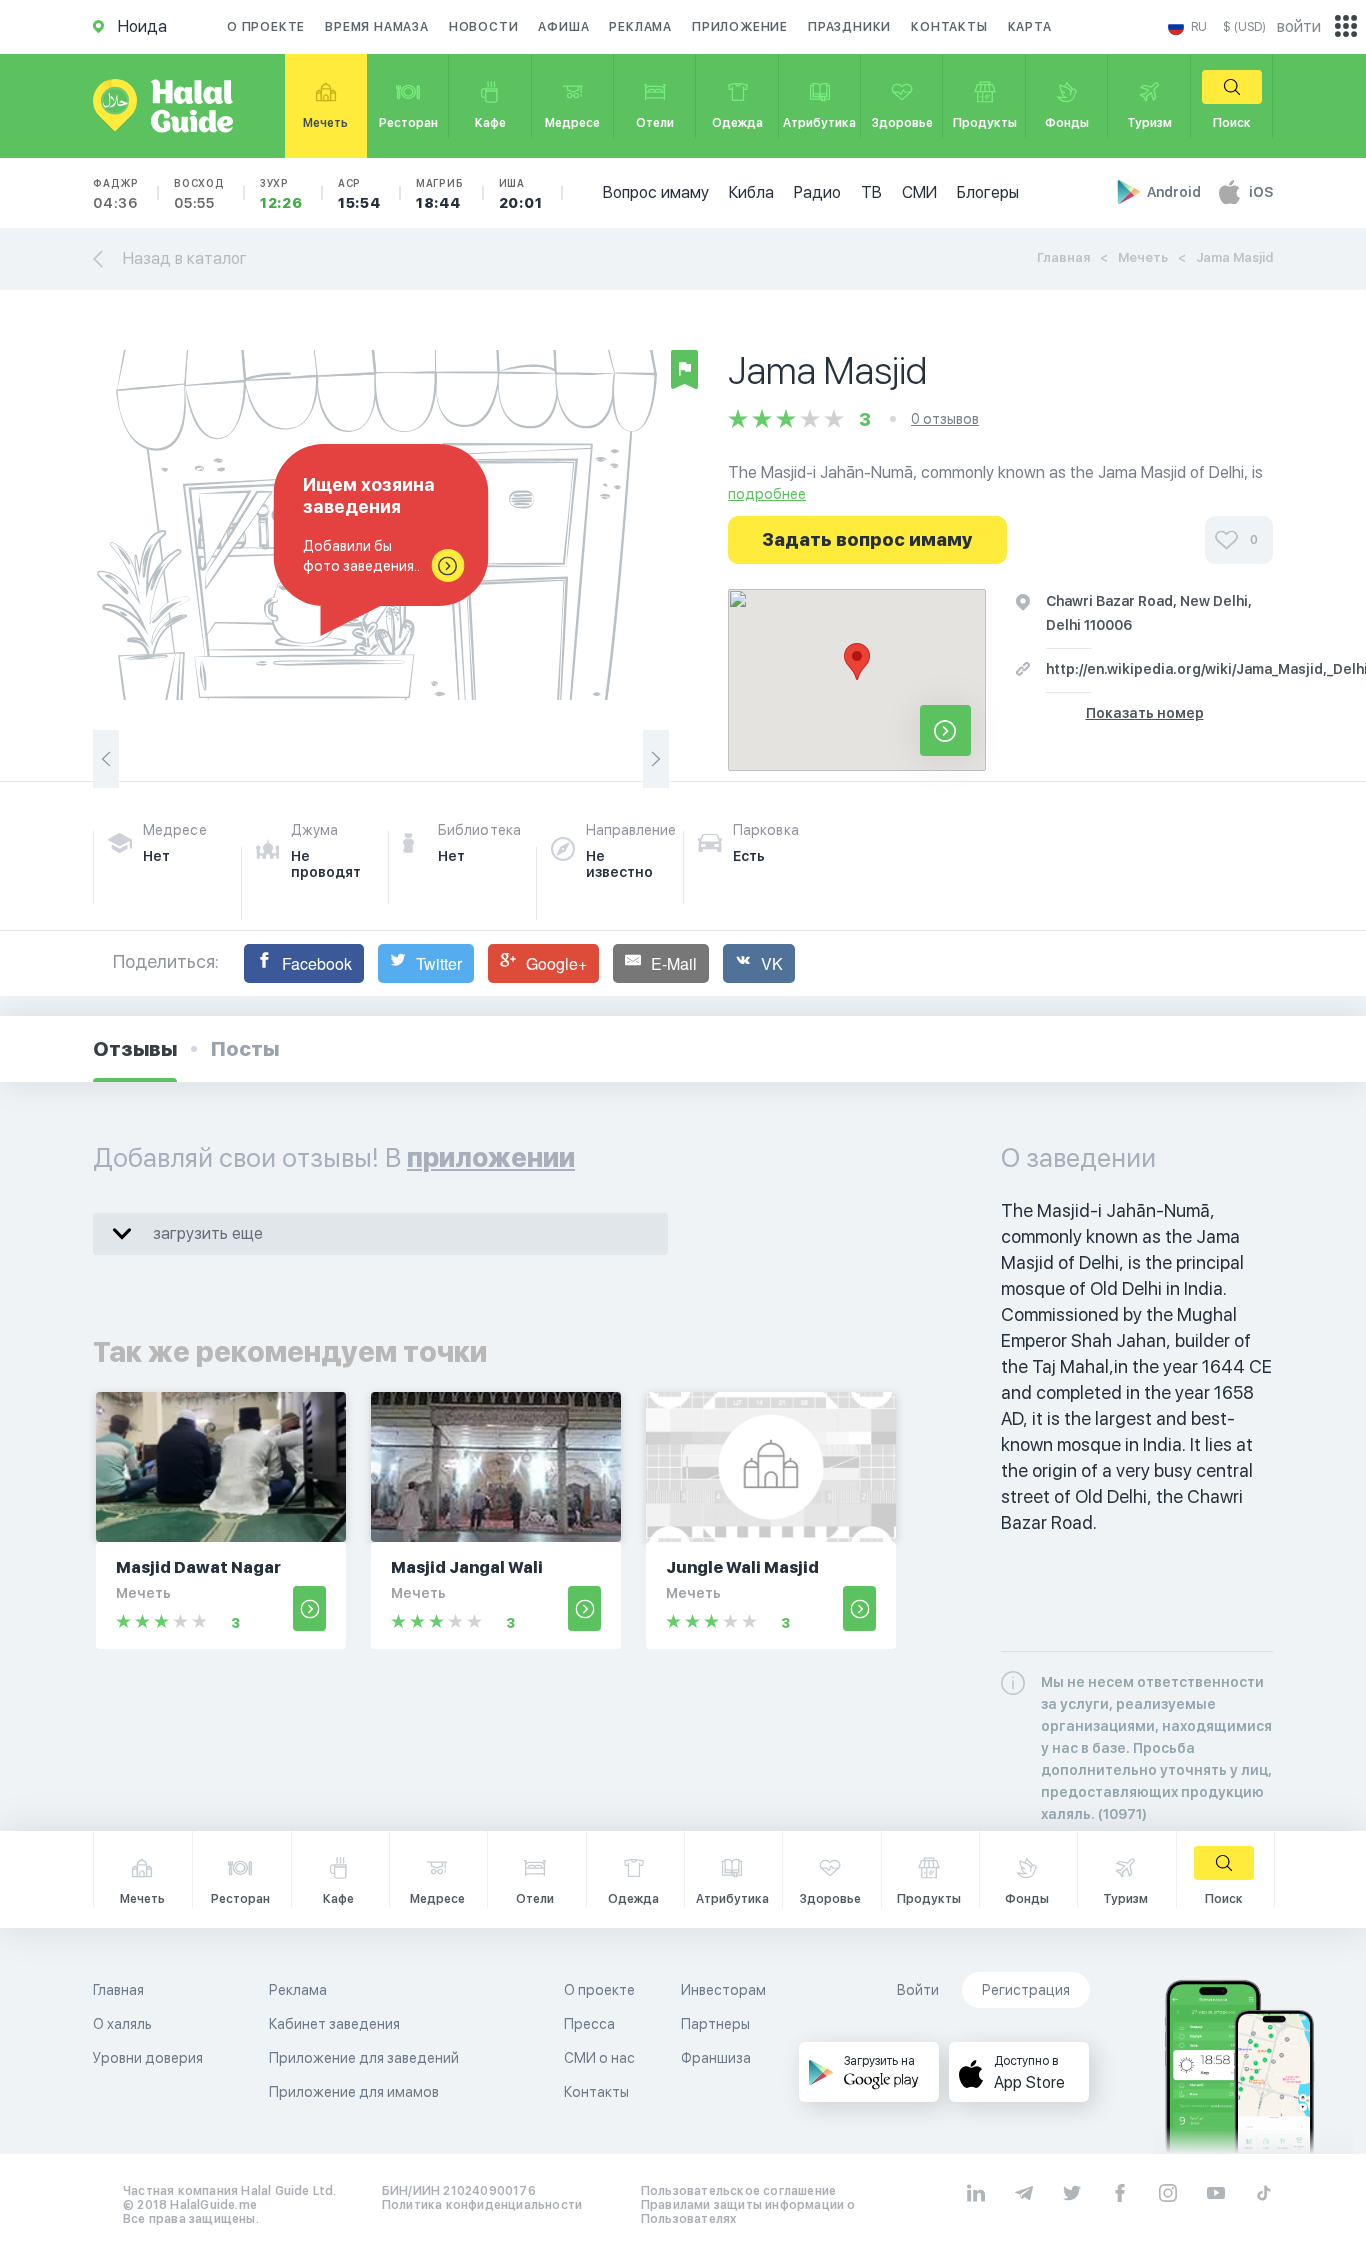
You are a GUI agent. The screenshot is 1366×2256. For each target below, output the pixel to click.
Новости (484, 27)
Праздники (849, 27)
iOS (1261, 192)
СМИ (919, 192)
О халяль (122, 2024)
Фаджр (116, 194)
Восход (199, 194)
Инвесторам (723, 1990)
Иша (521, 194)
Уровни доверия (148, 2058)
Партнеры (715, 2024)
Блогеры (988, 192)
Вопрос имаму (656, 192)
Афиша (563, 27)
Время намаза (377, 27)
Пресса (589, 2024)
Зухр (281, 194)
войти (1299, 26)
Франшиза (716, 2058)
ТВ (871, 192)
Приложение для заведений (364, 2058)
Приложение (740, 27)
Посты (245, 1049)
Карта (1030, 27)
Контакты (949, 27)
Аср (359, 194)
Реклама (640, 27)
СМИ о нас (599, 2058)
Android (1175, 192)
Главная (1063, 257)
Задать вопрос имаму (867, 539)
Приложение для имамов (354, 2092)
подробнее (767, 494)
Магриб (440, 194)
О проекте (266, 27)
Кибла (751, 192)
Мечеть (1143, 257)
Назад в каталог (185, 258)
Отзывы (135, 1049)
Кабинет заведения (334, 2024)
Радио (817, 192)
